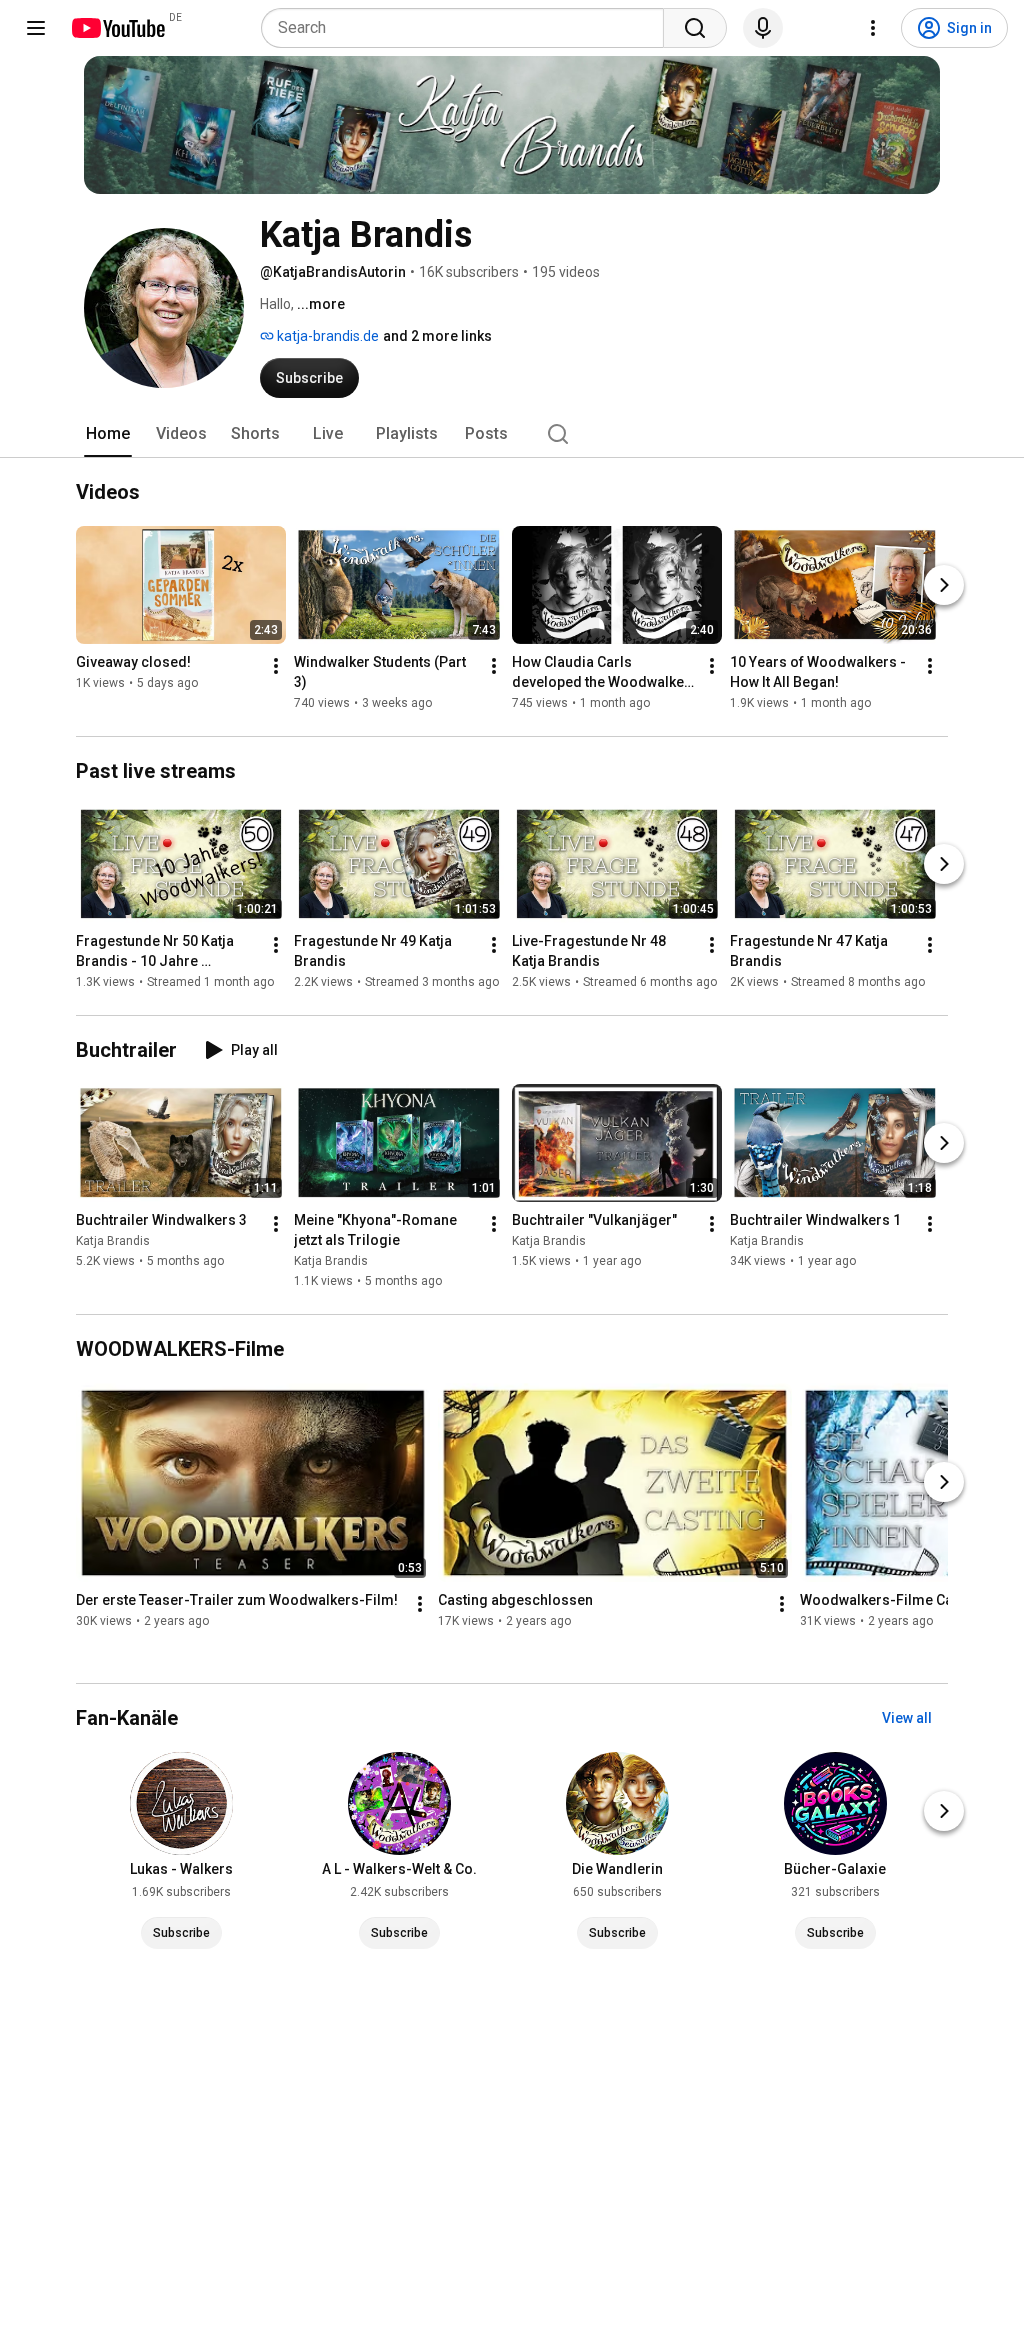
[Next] (944, 585)
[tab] (108, 434)
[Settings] (873, 28)
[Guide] (36, 28)
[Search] (695, 28)
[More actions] (276, 666)
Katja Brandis (113, 1241)
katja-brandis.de (326, 336)
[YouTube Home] (117, 28)
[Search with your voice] (763, 28)
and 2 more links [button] (437, 336)
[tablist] (512, 434)
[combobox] (468, 28)
